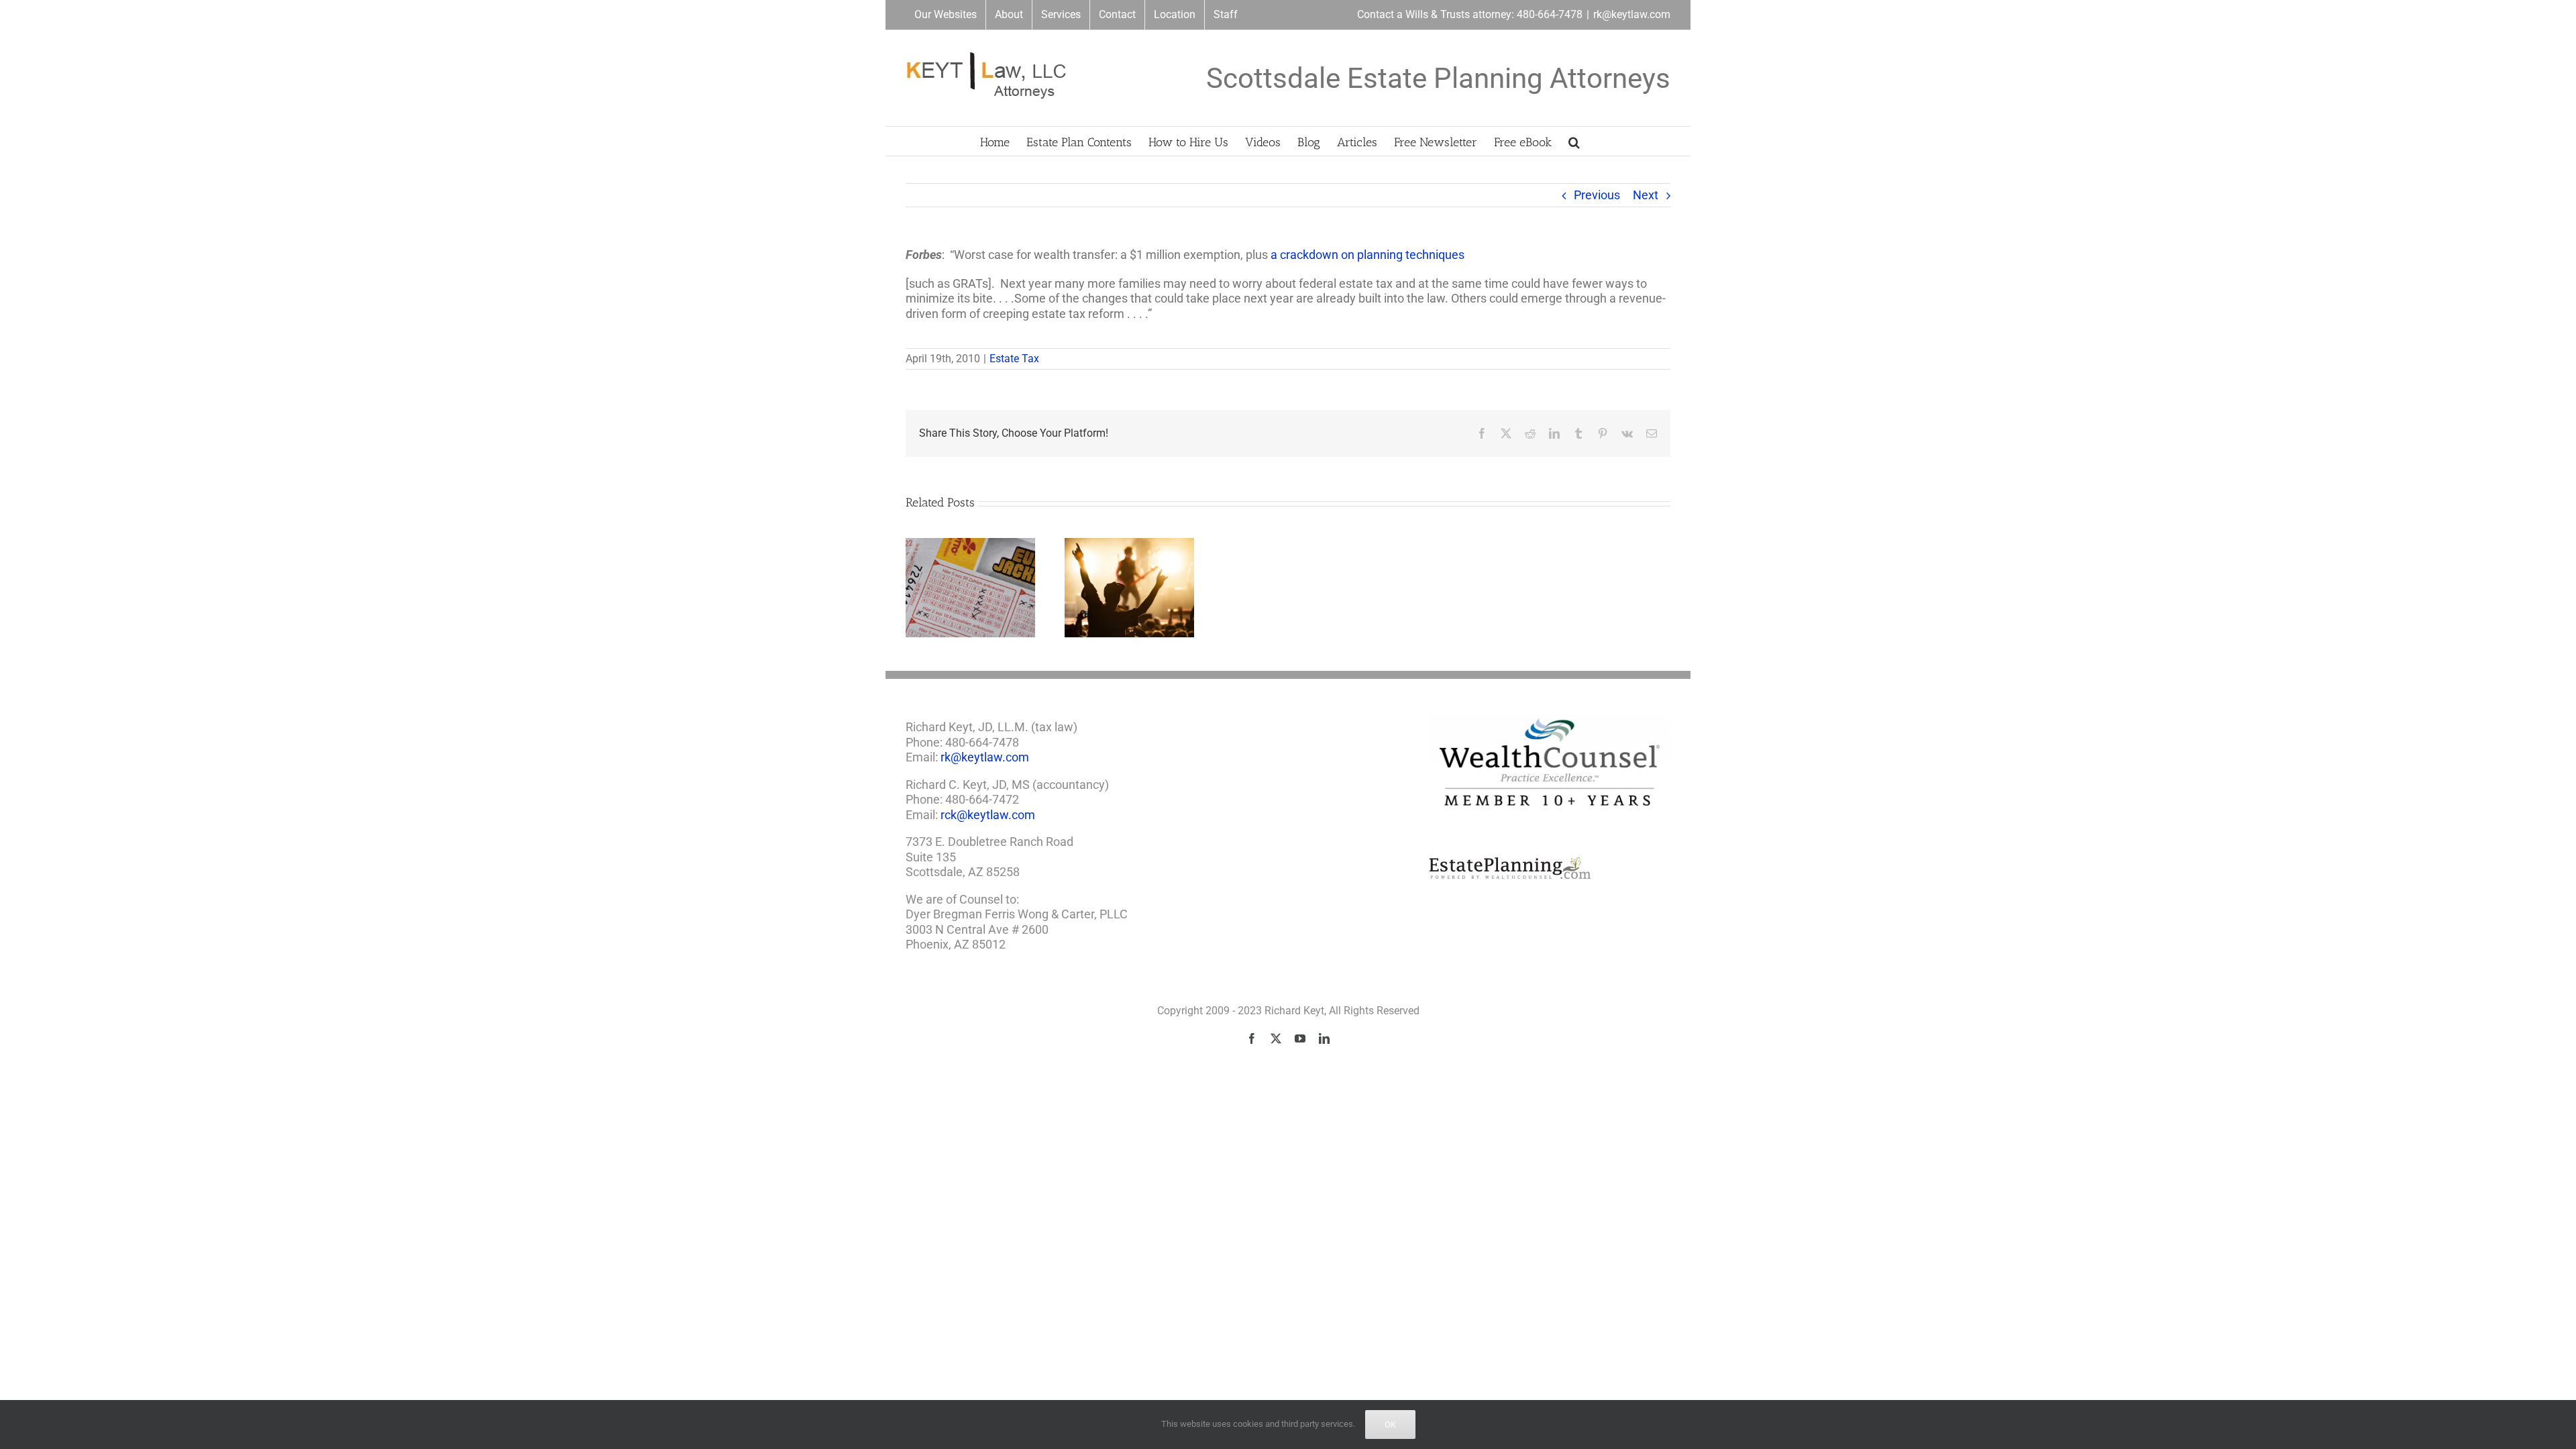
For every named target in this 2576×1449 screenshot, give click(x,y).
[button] (1574, 141)
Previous (1597, 195)
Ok (1390, 1425)
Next (1646, 195)
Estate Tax (1014, 359)
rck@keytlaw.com (988, 815)
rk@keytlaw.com (1632, 14)
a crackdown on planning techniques (1367, 255)
